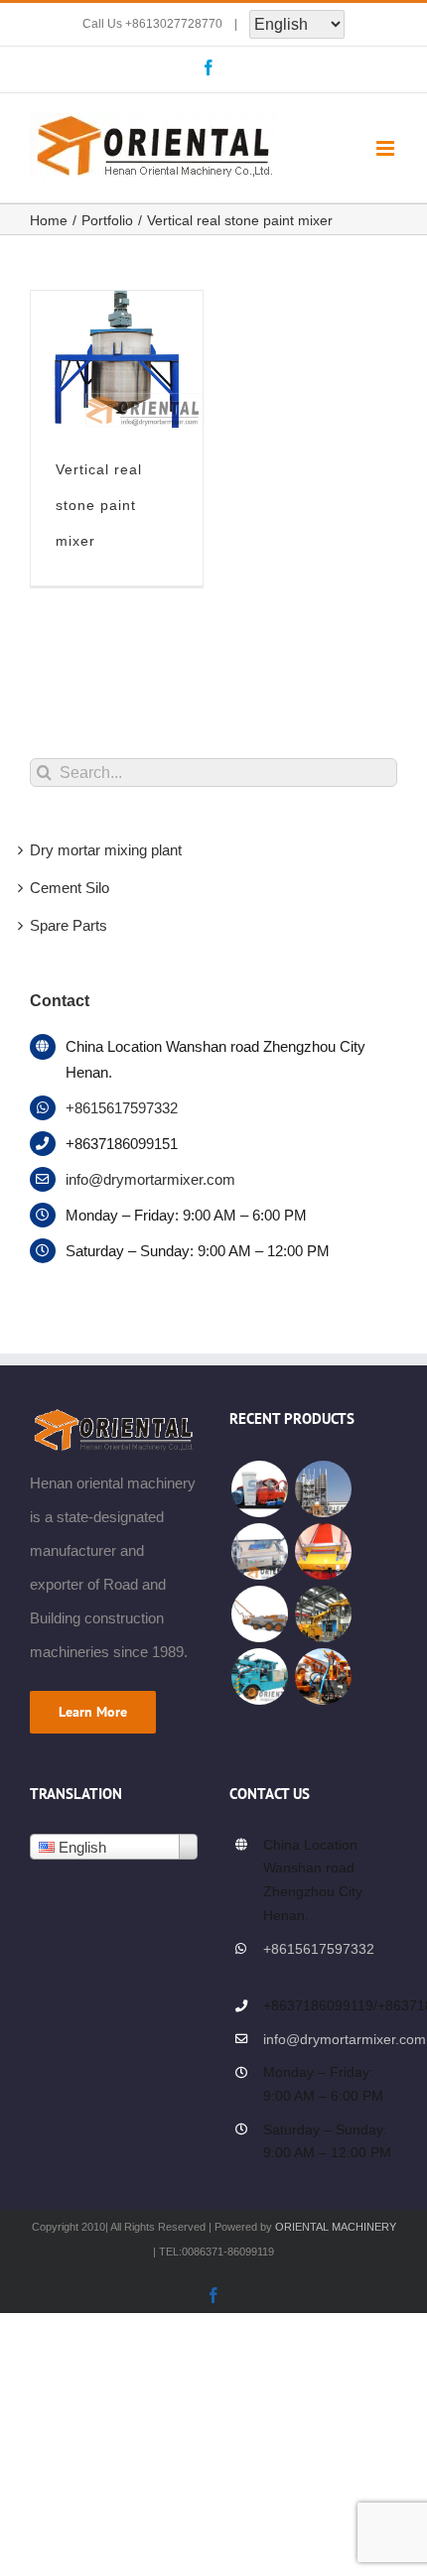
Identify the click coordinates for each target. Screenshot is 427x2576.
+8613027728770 (174, 24)
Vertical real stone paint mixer (99, 505)
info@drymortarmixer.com (150, 1179)
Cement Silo (70, 888)
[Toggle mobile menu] (387, 148)
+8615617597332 (122, 1108)
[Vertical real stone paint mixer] (117, 307)
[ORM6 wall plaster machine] (323, 1551)
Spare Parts (69, 925)
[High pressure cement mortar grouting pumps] (259, 1489)
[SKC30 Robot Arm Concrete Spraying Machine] (323, 1614)
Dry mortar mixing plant (106, 850)
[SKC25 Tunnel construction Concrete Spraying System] (259, 1676)
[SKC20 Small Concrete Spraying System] (323, 1676)
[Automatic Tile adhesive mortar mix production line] (323, 1489)
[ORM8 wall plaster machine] (259, 1551)
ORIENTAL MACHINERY (336, 2227)
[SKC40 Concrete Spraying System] (259, 1614)
